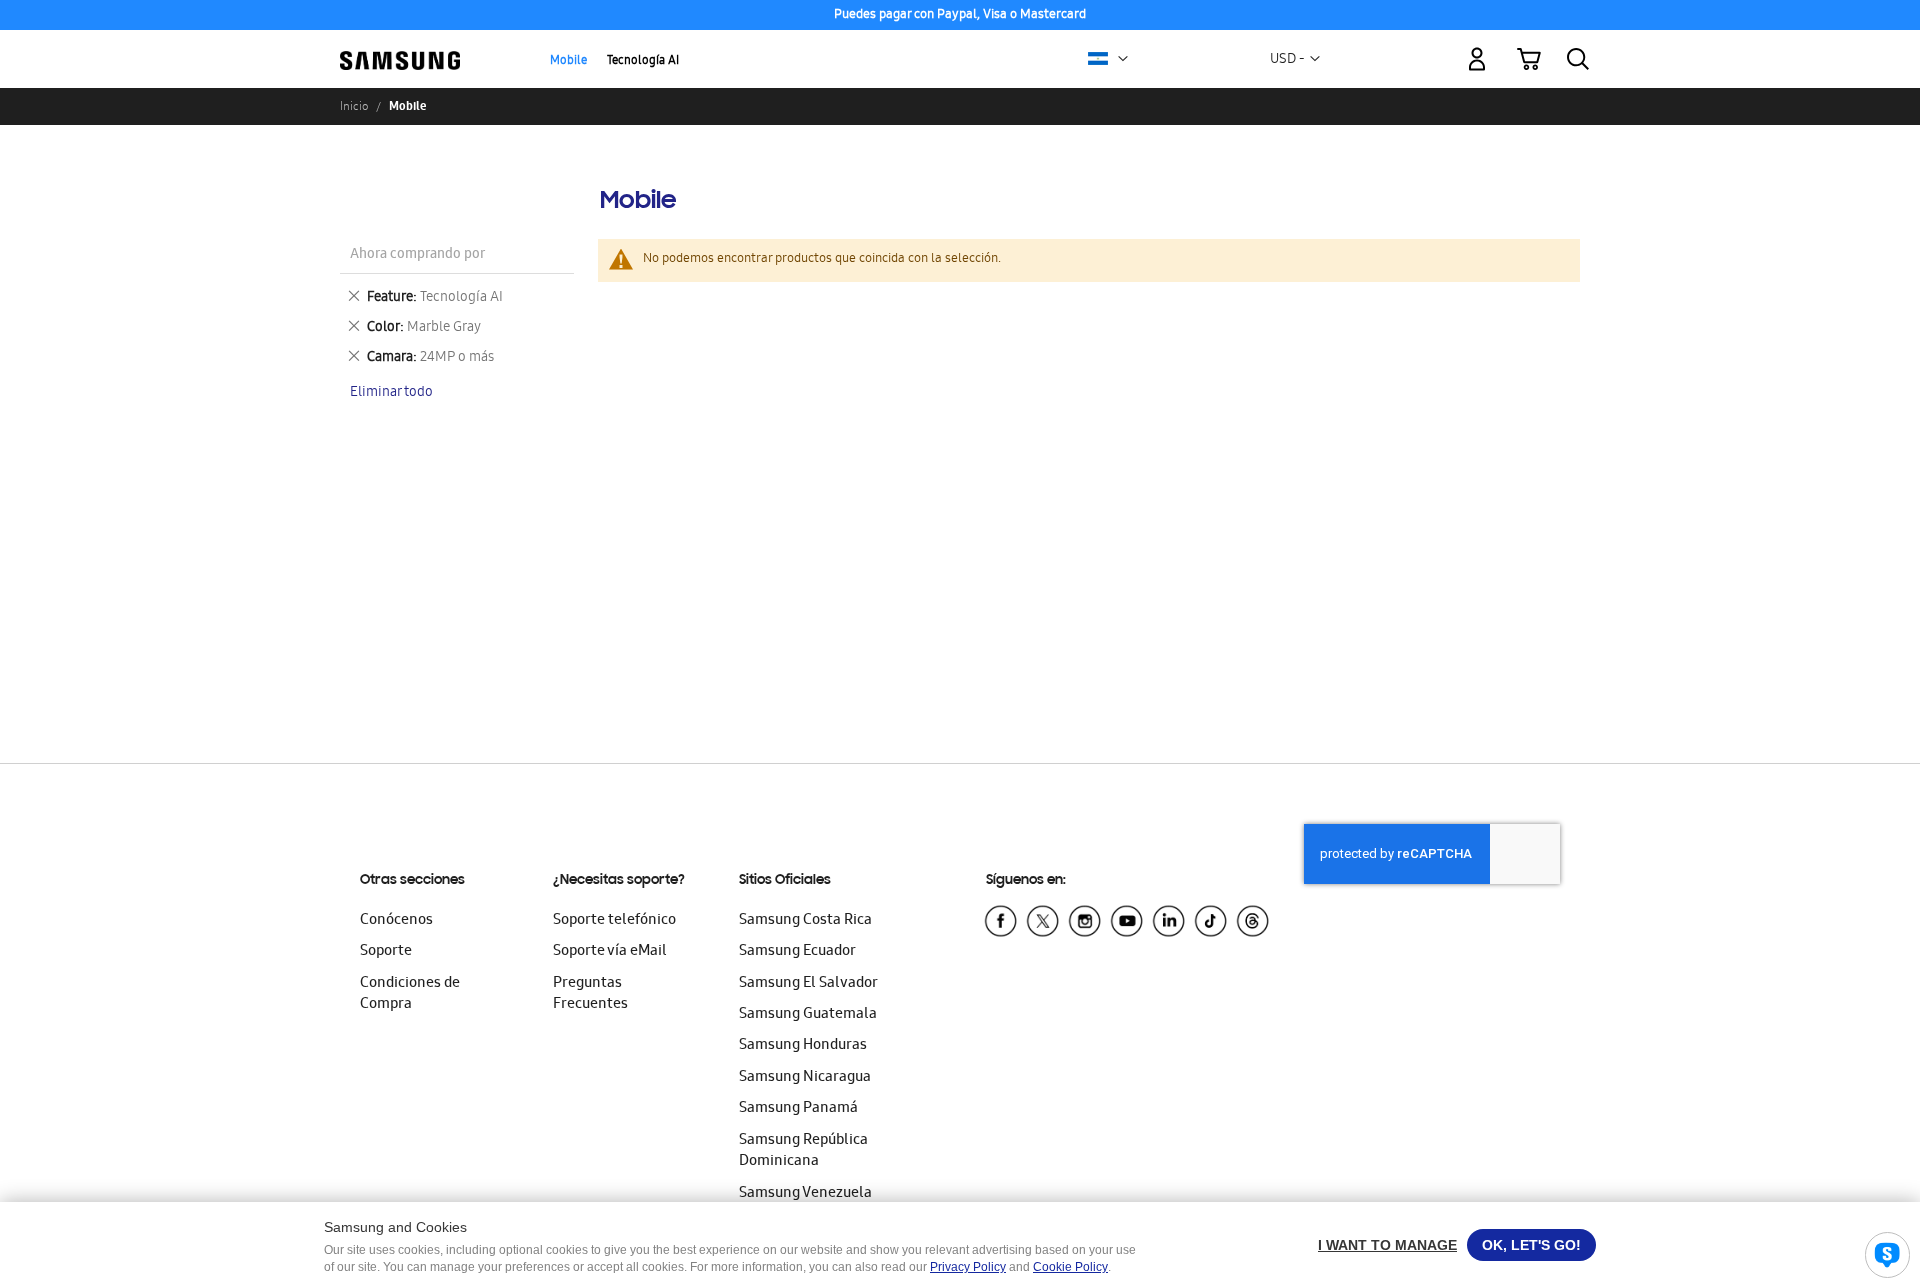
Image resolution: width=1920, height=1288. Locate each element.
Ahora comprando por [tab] (417, 255)
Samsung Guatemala (808, 1015)
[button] (1123, 59)
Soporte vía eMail (610, 952)
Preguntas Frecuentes (590, 994)
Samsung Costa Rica (805, 921)
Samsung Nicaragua (805, 1078)
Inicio (354, 106)
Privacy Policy (968, 1267)
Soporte (386, 952)
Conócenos (396, 921)
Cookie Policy (1070, 1267)
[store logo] (400, 47)
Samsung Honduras (803, 1046)
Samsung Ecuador (797, 952)
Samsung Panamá (798, 1109)
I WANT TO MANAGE (1387, 1245)
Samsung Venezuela (805, 1194)
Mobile (568, 61)
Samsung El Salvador (808, 984)
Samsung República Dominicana (803, 1151)
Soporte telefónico (614, 921)
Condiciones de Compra (410, 994)
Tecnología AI (643, 61)
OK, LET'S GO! (1531, 1245)
